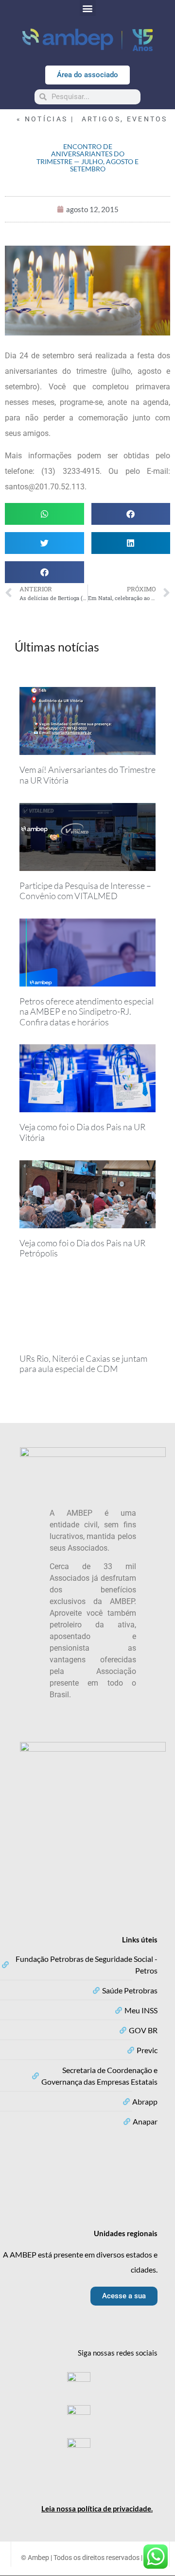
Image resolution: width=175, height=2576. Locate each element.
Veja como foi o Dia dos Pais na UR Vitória (82, 1132)
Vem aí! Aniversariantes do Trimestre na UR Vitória (87, 775)
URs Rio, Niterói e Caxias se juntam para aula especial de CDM (83, 1364)
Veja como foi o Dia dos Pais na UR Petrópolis (82, 1248)
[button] (88, 8)
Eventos (147, 119)
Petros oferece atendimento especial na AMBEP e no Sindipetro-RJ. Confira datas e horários (87, 1012)
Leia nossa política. (97, 2509)
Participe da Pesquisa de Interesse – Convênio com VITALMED (85, 891)
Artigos (101, 119)
